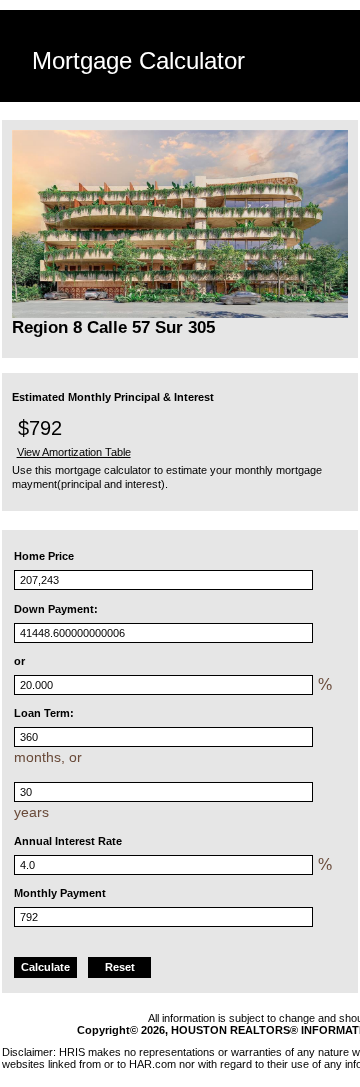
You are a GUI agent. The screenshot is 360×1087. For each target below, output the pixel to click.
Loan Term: (44, 713)
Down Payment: (56, 609)
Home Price (44, 556)
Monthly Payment (60, 893)
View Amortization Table (74, 452)
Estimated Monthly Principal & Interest (113, 397)
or (19, 661)
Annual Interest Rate (68, 841)
